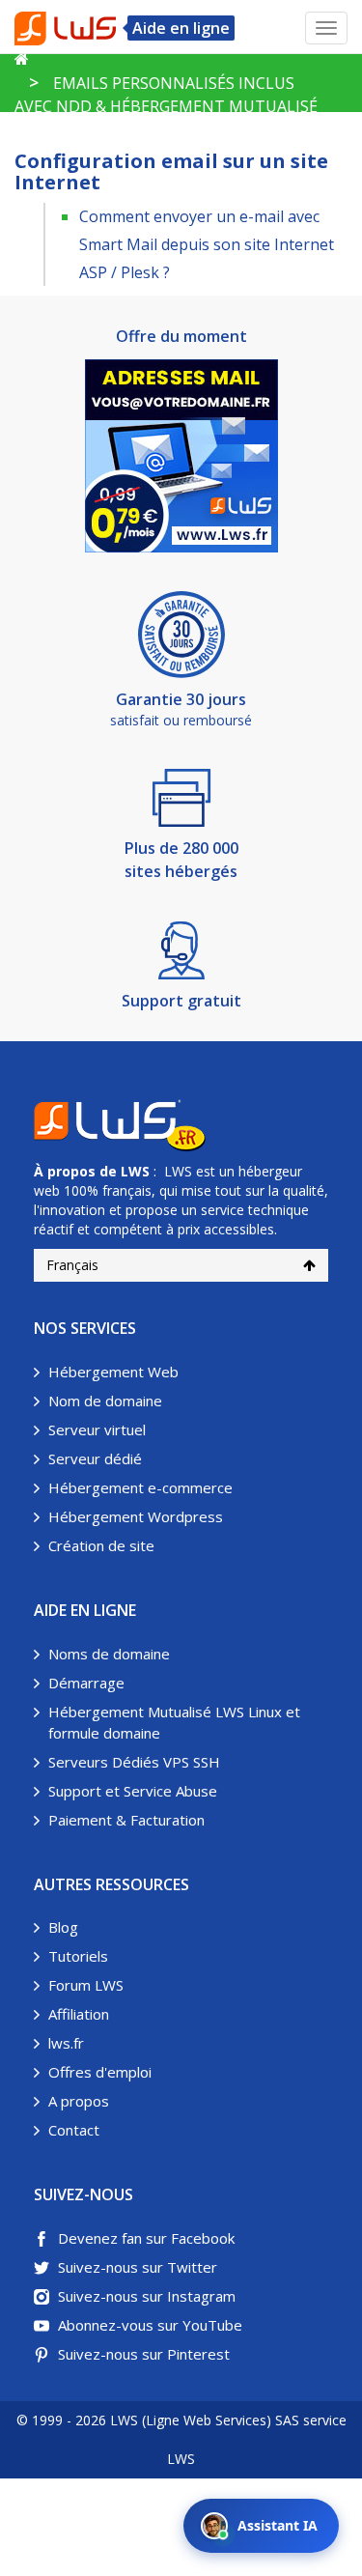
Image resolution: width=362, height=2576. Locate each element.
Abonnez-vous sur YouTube (150, 2325)
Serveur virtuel (97, 1430)
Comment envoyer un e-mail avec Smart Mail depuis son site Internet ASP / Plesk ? (207, 244)
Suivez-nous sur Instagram (147, 2296)
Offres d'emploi (100, 2072)
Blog (63, 1927)
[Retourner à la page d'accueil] (22, 59)
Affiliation (79, 2014)
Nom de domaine (105, 1401)
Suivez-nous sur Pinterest (144, 2354)
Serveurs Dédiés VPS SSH (134, 1762)
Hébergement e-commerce (140, 1487)
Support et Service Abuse (133, 1791)
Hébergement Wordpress (136, 1516)
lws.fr (66, 2043)
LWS (135, 1171)
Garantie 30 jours (181, 699)
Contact (74, 2130)
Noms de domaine (109, 1654)
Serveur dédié (95, 1458)
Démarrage (86, 1683)
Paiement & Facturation (126, 1820)
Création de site (101, 1545)
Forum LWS (86, 1985)
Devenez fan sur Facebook (146, 2238)
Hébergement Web (113, 1372)
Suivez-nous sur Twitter (138, 2267)
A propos (79, 2101)
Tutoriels (78, 1956)
